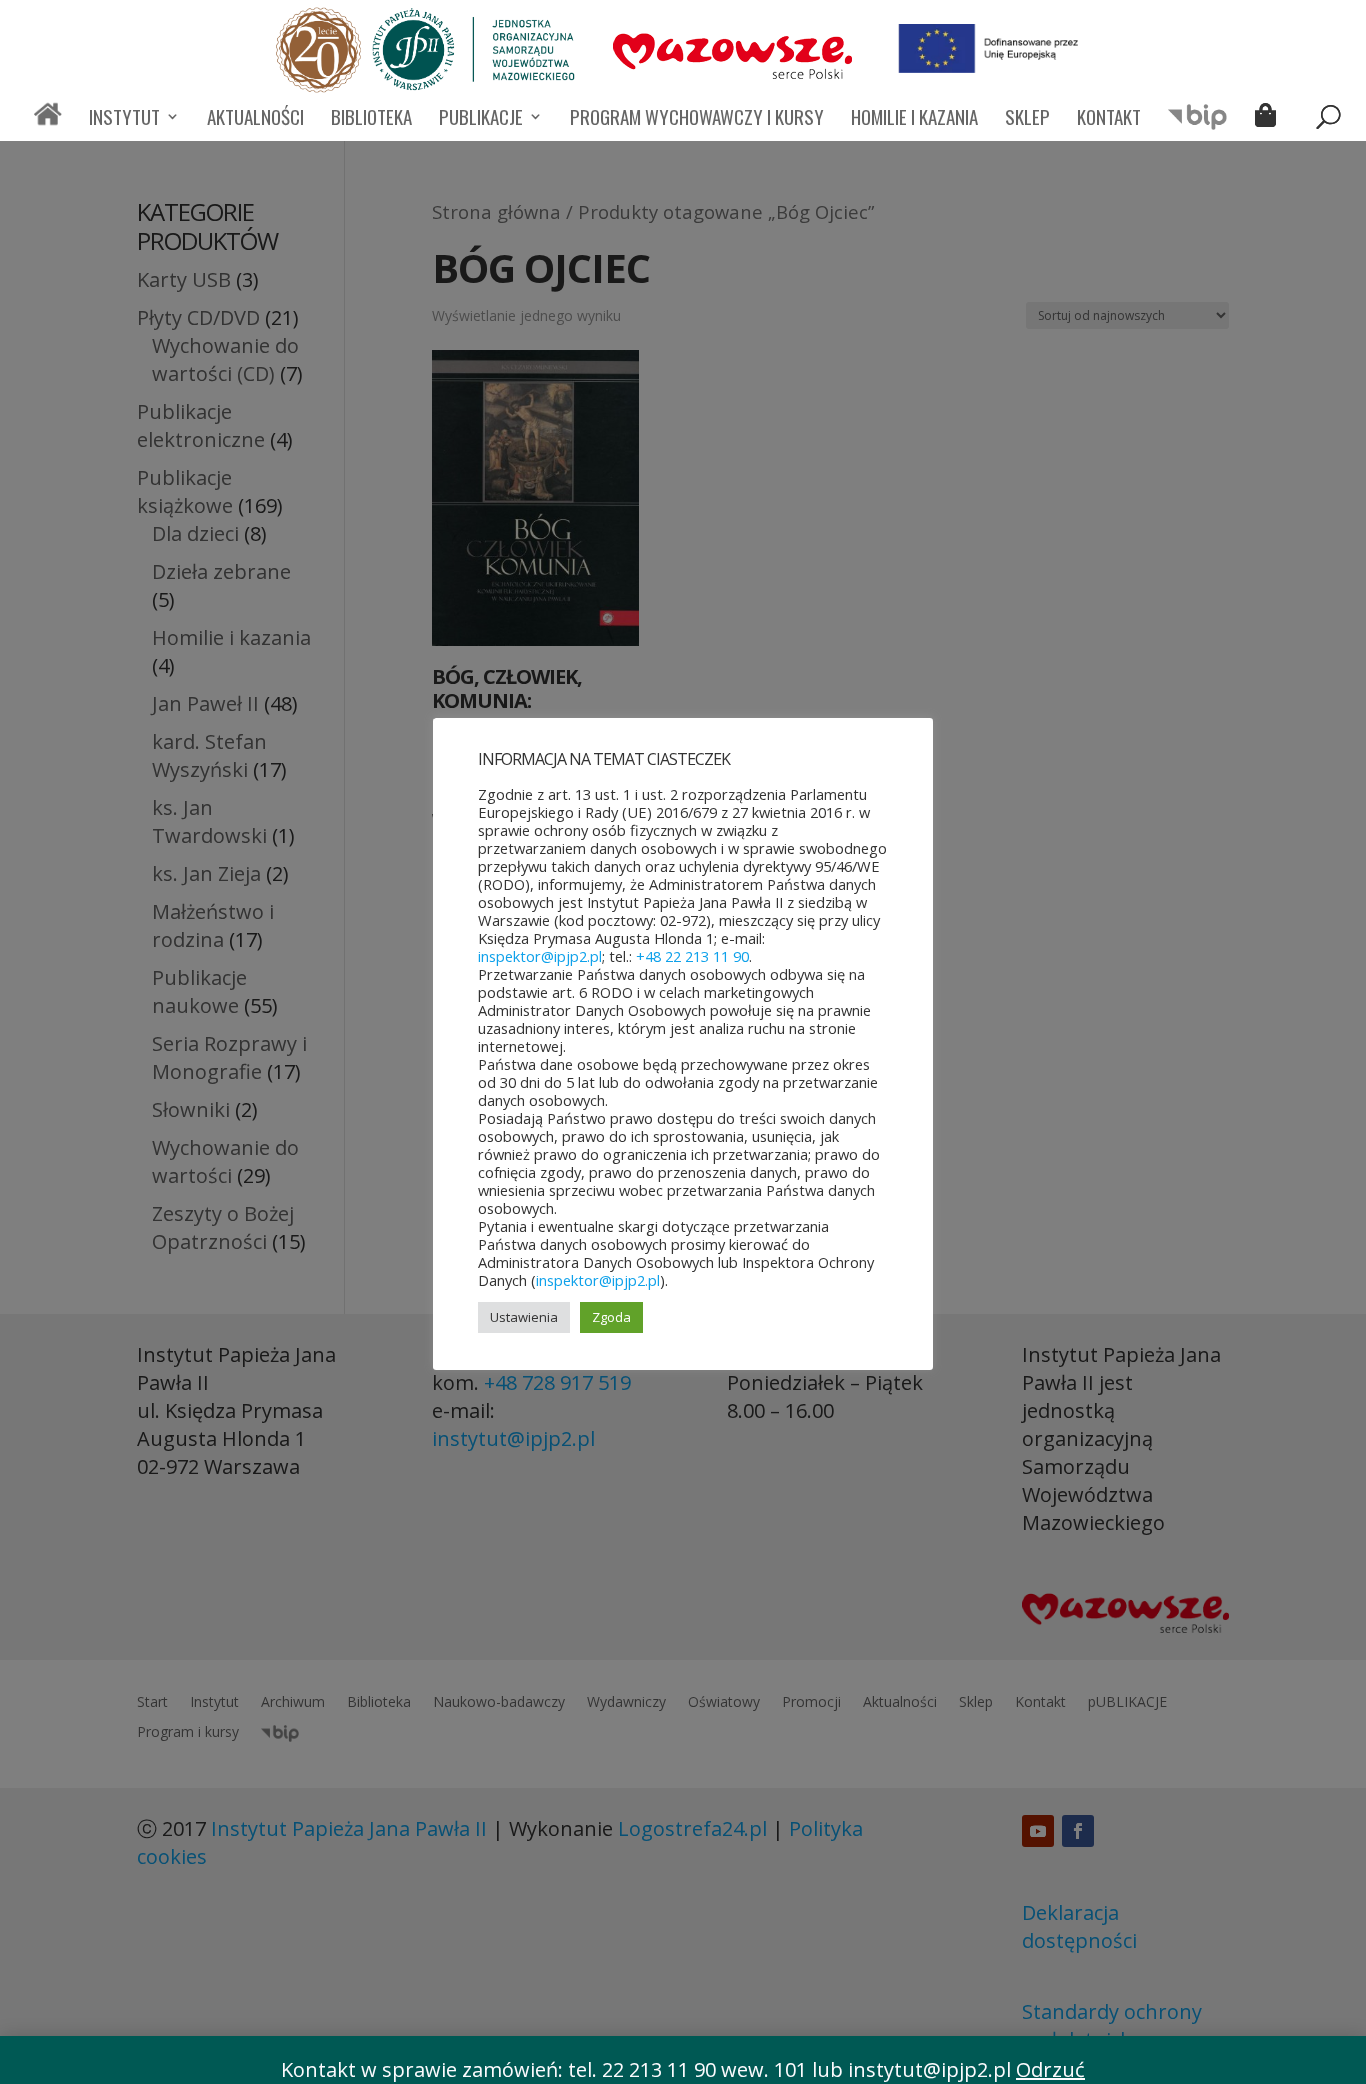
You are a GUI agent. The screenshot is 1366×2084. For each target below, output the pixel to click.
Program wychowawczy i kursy (697, 119)
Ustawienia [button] (524, 1317)
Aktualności (255, 119)
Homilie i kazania (914, 119)
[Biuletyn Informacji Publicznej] (1198, 126)
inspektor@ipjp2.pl (540, 956)
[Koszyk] (1270, 118)
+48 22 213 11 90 (692, 956)
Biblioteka (371, 119)
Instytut (124, 119)
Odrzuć (1050, 2069)
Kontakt (1109, 119)
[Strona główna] (48, 123)
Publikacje (481, 119)
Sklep (1027, 119)
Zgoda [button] (611, 1317)
